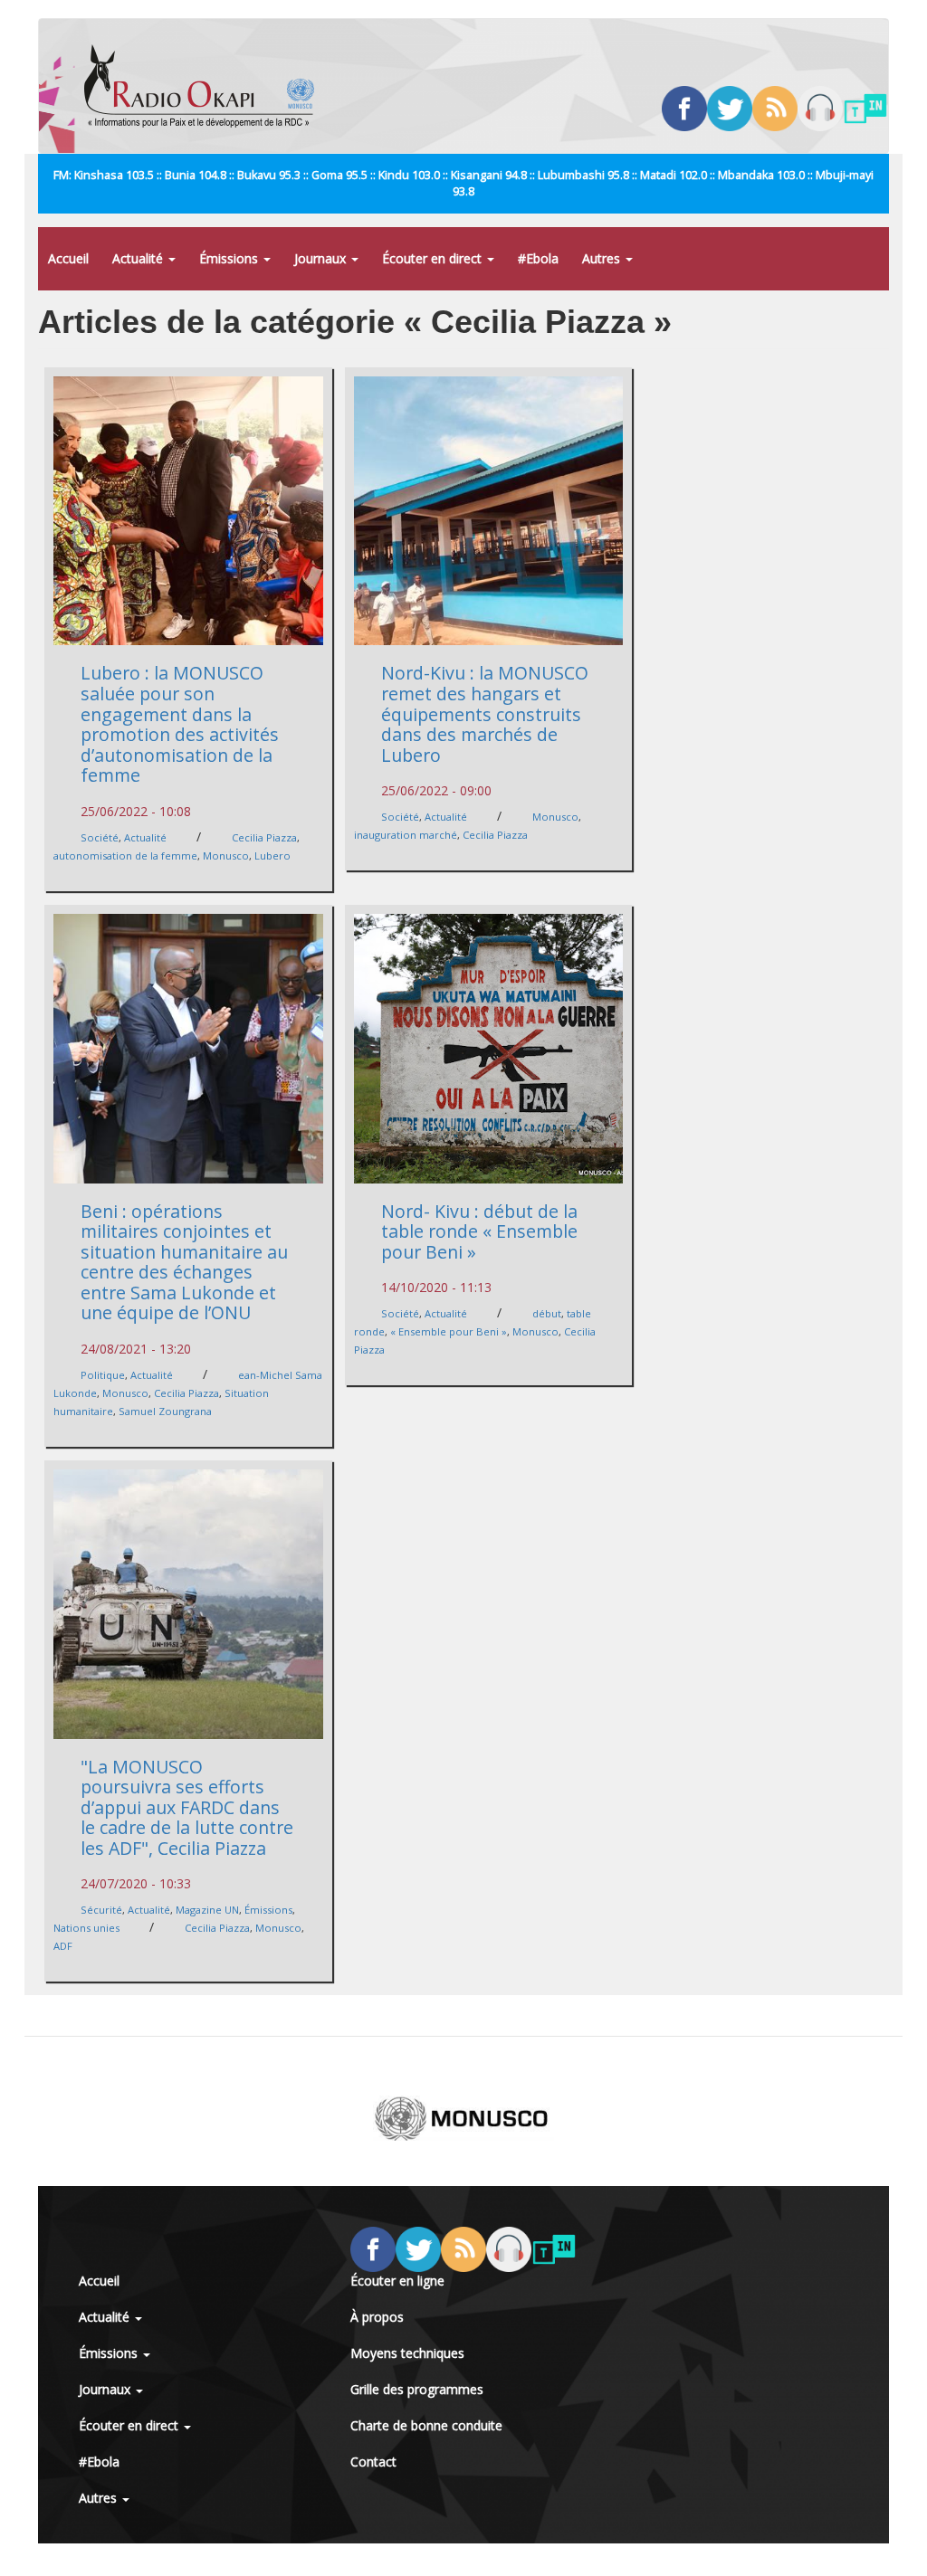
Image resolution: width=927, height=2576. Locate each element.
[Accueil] (206, 86)
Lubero (272, 855)
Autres (603, 258)
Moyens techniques (407, 2353)
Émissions (230, 258)
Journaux (322, 258)
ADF (63, 1946)
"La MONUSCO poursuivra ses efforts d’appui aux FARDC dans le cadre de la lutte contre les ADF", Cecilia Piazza (187, 1807)
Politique (103, 1375)
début (547, 1313)
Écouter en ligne (397, 2281)
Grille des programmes (417, 2389)
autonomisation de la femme (125, 855)
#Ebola (538, 258)
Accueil (68, 258)
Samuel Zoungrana (165, 1411)
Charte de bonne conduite (426, 2425)
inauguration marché (406, 835)
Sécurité (101, 1910)
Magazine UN (207, 1910)
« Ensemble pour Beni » (449, 1331)
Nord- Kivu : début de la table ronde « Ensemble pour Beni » (479, 1231)
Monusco (226, 855)
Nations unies (86, 1928)
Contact (373, 2462)
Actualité (139, 258)
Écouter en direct (434, 258)
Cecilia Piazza (264, 837)
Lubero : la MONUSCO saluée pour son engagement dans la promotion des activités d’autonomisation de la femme (180, 724)
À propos (377, 2317)
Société (100, 837)
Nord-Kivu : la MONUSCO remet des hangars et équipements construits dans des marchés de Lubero (485, 713)
